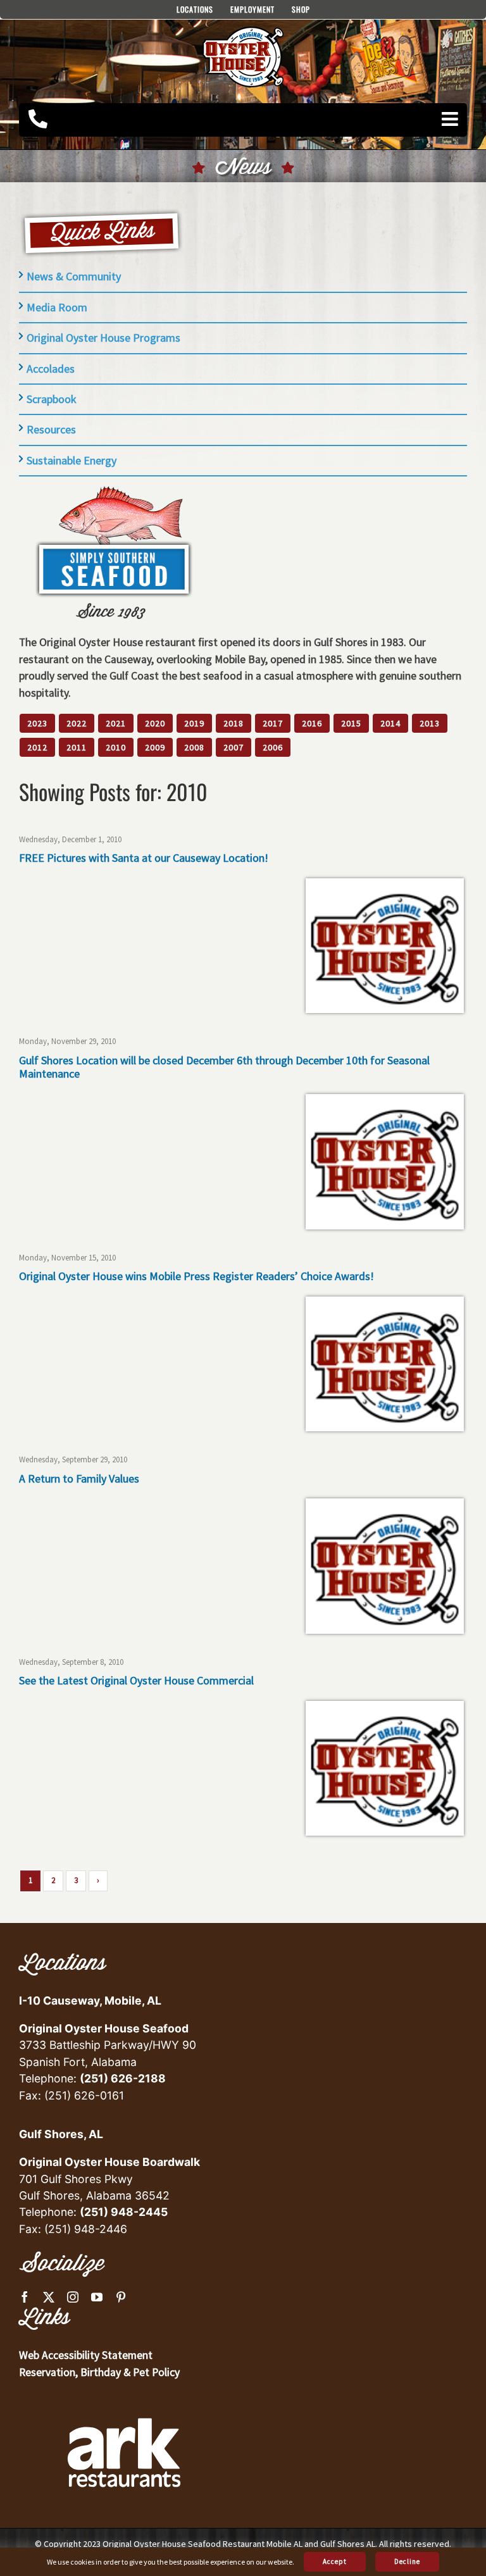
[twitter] (49, 2297)
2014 (390, 723)
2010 (116, 747)
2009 (155, 747)
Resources (51, 429)
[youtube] (97, 2297)
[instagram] (73, 2297)
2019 (194, 723)
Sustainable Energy (72, 460)
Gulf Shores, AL (61, 2134)
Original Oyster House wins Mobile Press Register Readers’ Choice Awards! (196, 1276)
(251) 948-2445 (124, 2212)
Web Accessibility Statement (86, 2355)
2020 (155, 723)
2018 (234, 723)
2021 (116, 723)
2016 (312, 723)
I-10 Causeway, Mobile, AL (90, 2000)
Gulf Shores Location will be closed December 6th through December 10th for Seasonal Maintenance (224, 1067)
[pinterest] (121, 2297)
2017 (273, 723)
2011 (77, 747)
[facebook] (25, 2297)
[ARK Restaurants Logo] (124, 2397)
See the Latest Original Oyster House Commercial (136, 1680)
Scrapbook (52, 399)
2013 (430, 723)
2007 (234, 747)
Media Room (57, 307)
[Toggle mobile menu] (451, 119)
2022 (77, 723)
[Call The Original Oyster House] (38, 119)
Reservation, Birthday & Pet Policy (99, 2372)
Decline (407, 2561)
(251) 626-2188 (123, 2078)
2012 (37, 747)
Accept (335, 2561)
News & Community (74, 276)
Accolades (51, 369)
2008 (194, 747)
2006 (273, 747)
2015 (351, 723)
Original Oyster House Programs (103, 338)
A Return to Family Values (79, 1478)
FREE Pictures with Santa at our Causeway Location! (144, 858)
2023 (37, 723)
